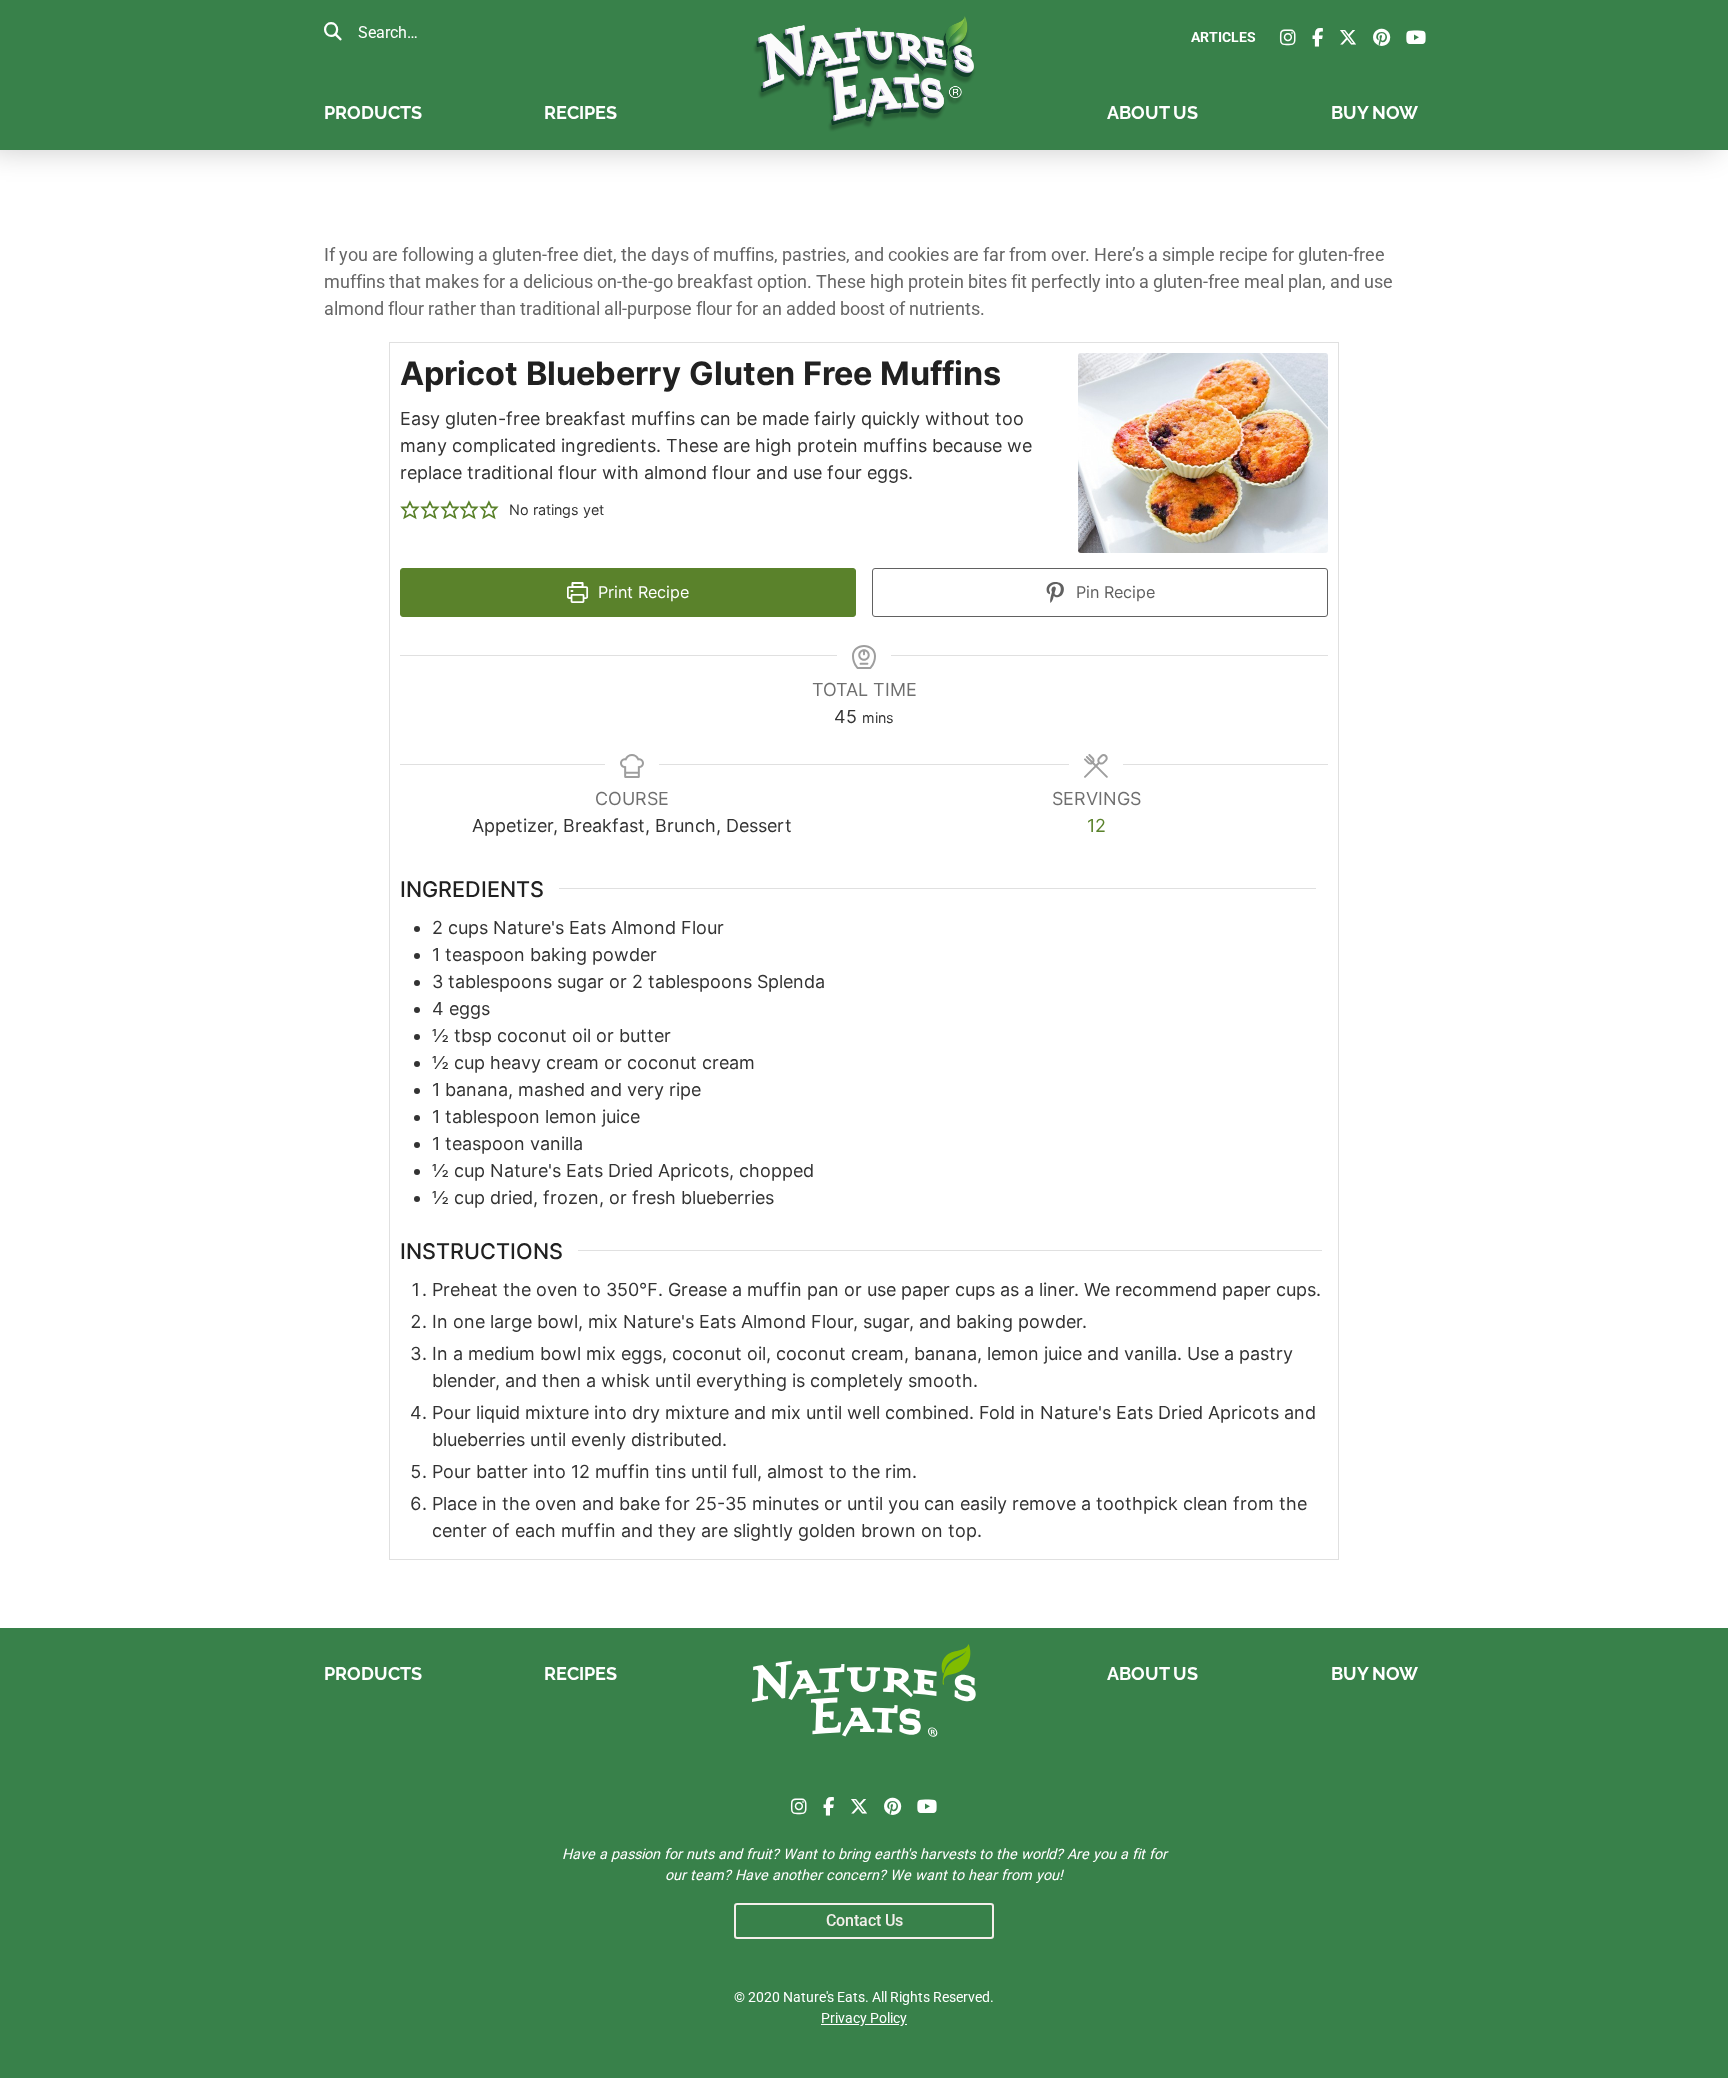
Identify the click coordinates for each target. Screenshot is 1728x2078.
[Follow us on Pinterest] (1381, 37)
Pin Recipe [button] (1113, 592)
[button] (410, 509)
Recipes (580, 112)
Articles (1223, 37)
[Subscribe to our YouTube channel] (1416, 37)
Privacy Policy (864, 2018)
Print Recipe (641, 592)
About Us (1152, 112)
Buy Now (1374, 112)
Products (373, 112)
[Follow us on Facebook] (1317, 37)
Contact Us (864, 1920)
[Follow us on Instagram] (1288, 37)
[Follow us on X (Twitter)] (1348, 37)
